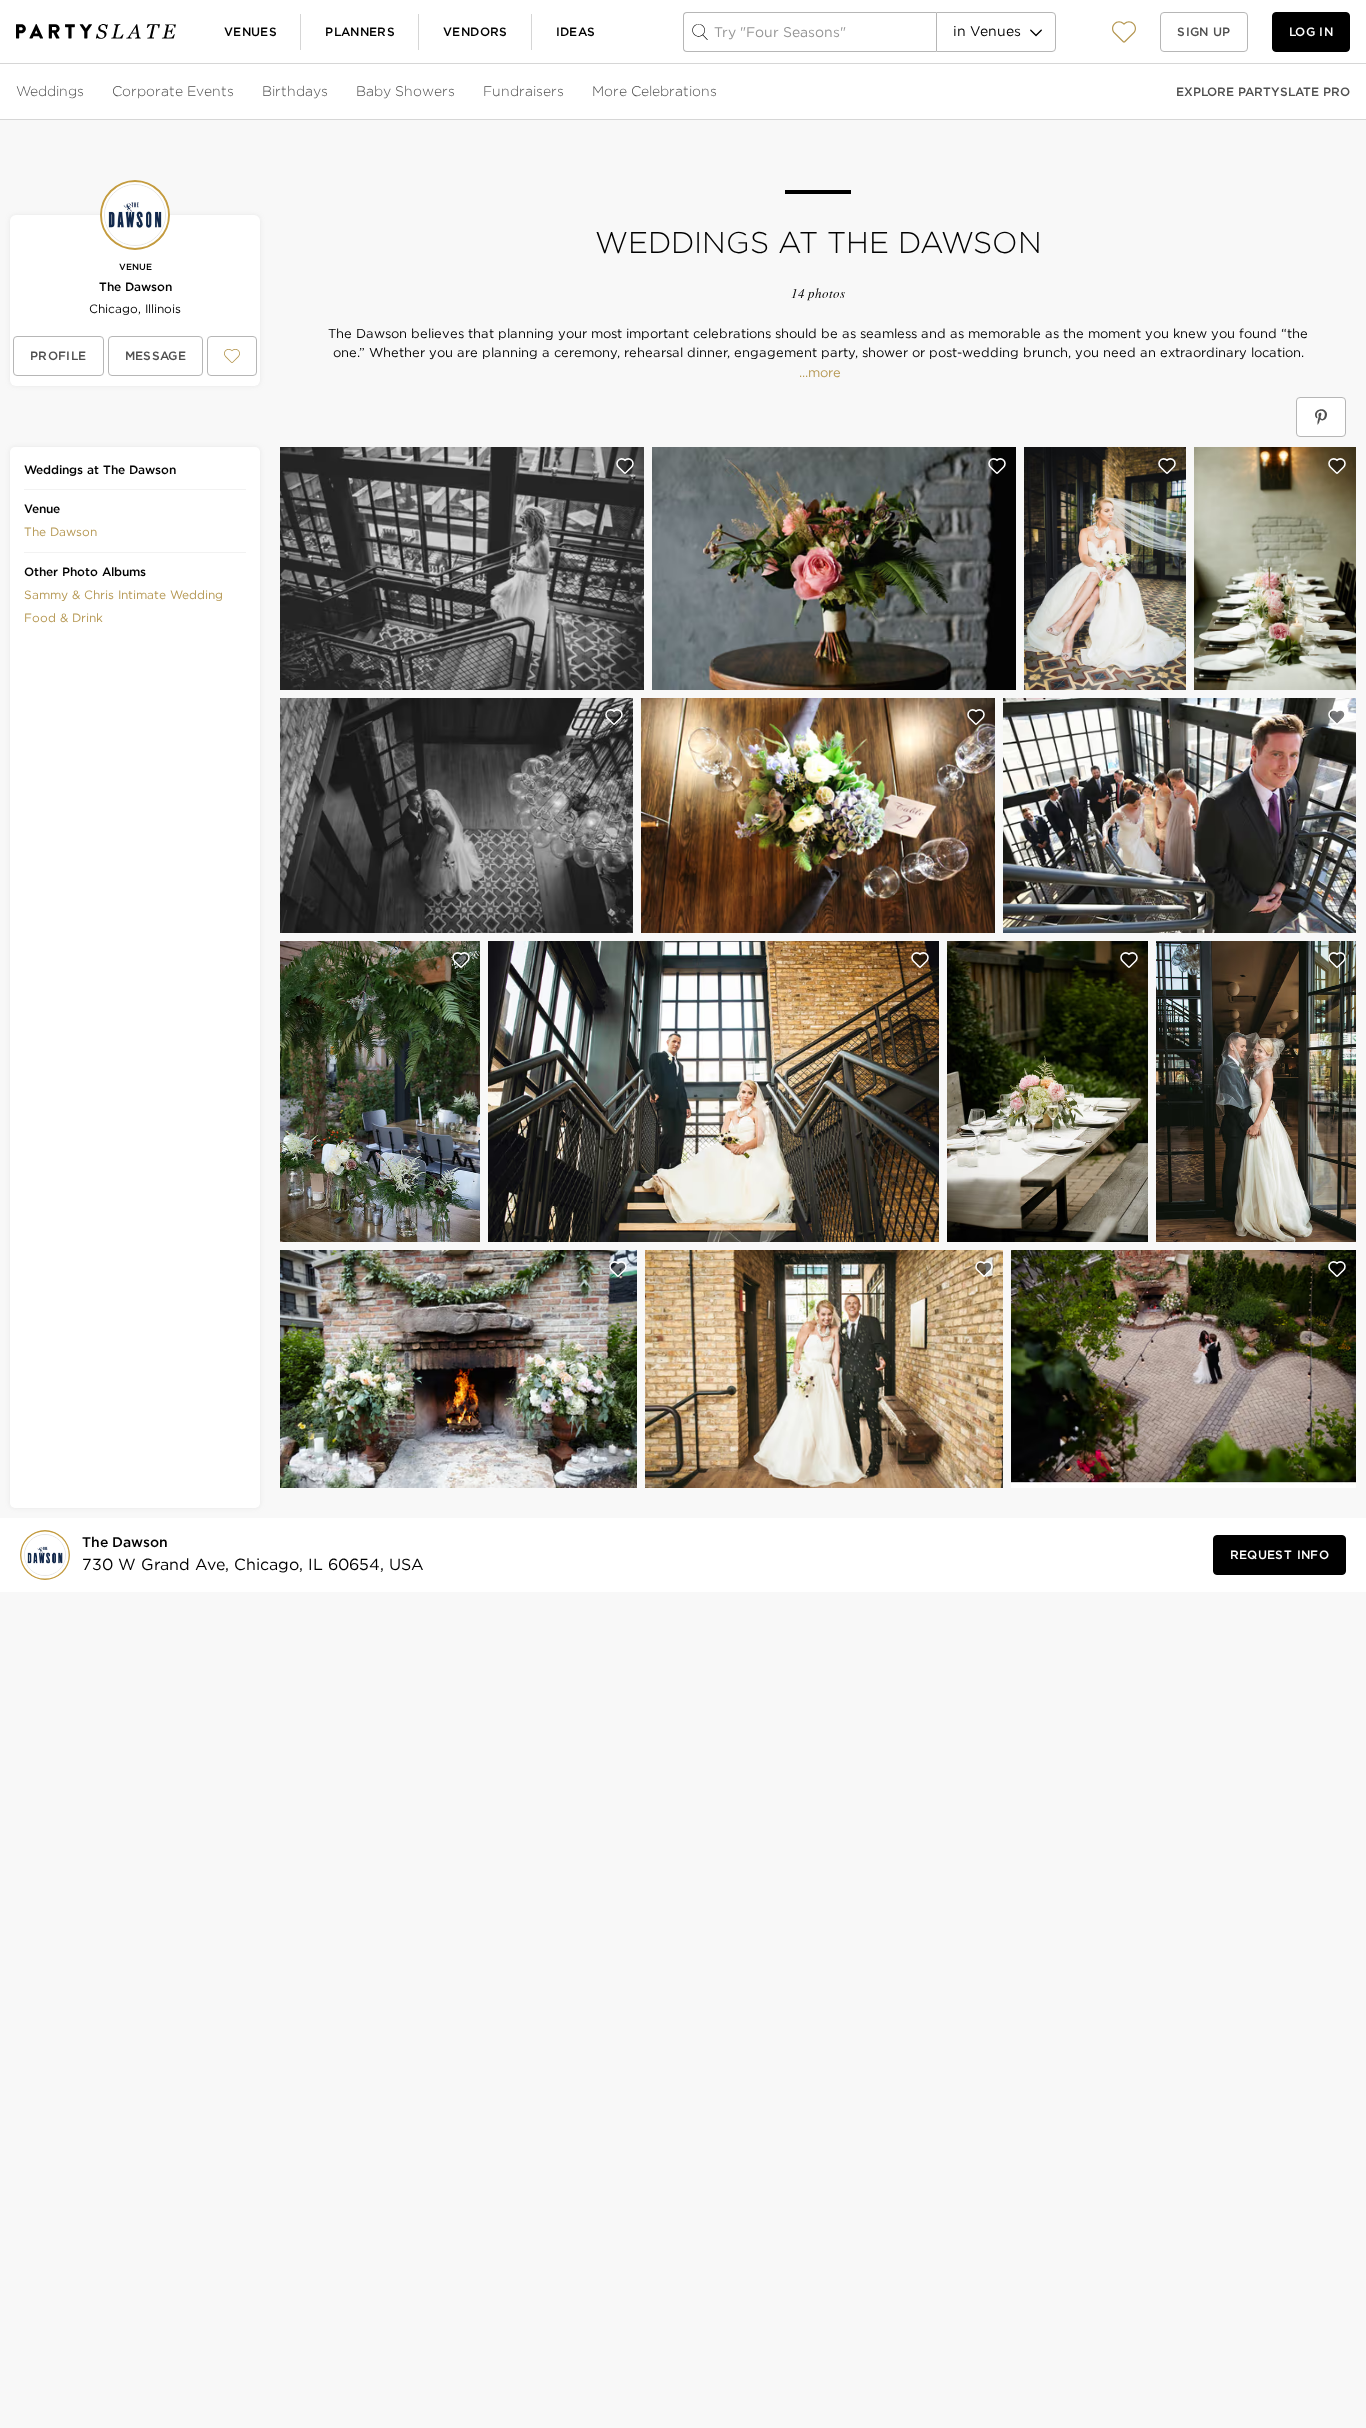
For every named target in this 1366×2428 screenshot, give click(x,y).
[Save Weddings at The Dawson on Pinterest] (1321, 417)
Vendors (475, 31)
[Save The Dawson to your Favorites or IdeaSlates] (232, 356)
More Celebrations (654, 91)
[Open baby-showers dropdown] (457, 92)
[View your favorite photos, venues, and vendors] (1124, 32)
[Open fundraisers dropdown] (566, 92)
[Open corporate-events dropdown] (236, 92)
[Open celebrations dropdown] (719, 92)
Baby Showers (405, 91)
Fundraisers (523, 91)
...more (818, 373)
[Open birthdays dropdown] (330, 92)
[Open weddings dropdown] (86, 92)
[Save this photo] (625, 466)
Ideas (576, 31)
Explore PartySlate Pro (1263, 91)
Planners (360, 31)
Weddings (50, 91)
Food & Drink (63, 617)
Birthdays (295, 91)
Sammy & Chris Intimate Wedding (123, 594)
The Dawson (135, 286)
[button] (1124, 31)
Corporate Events (173, 91)
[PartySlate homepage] (96, 31)
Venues (250, 31)
